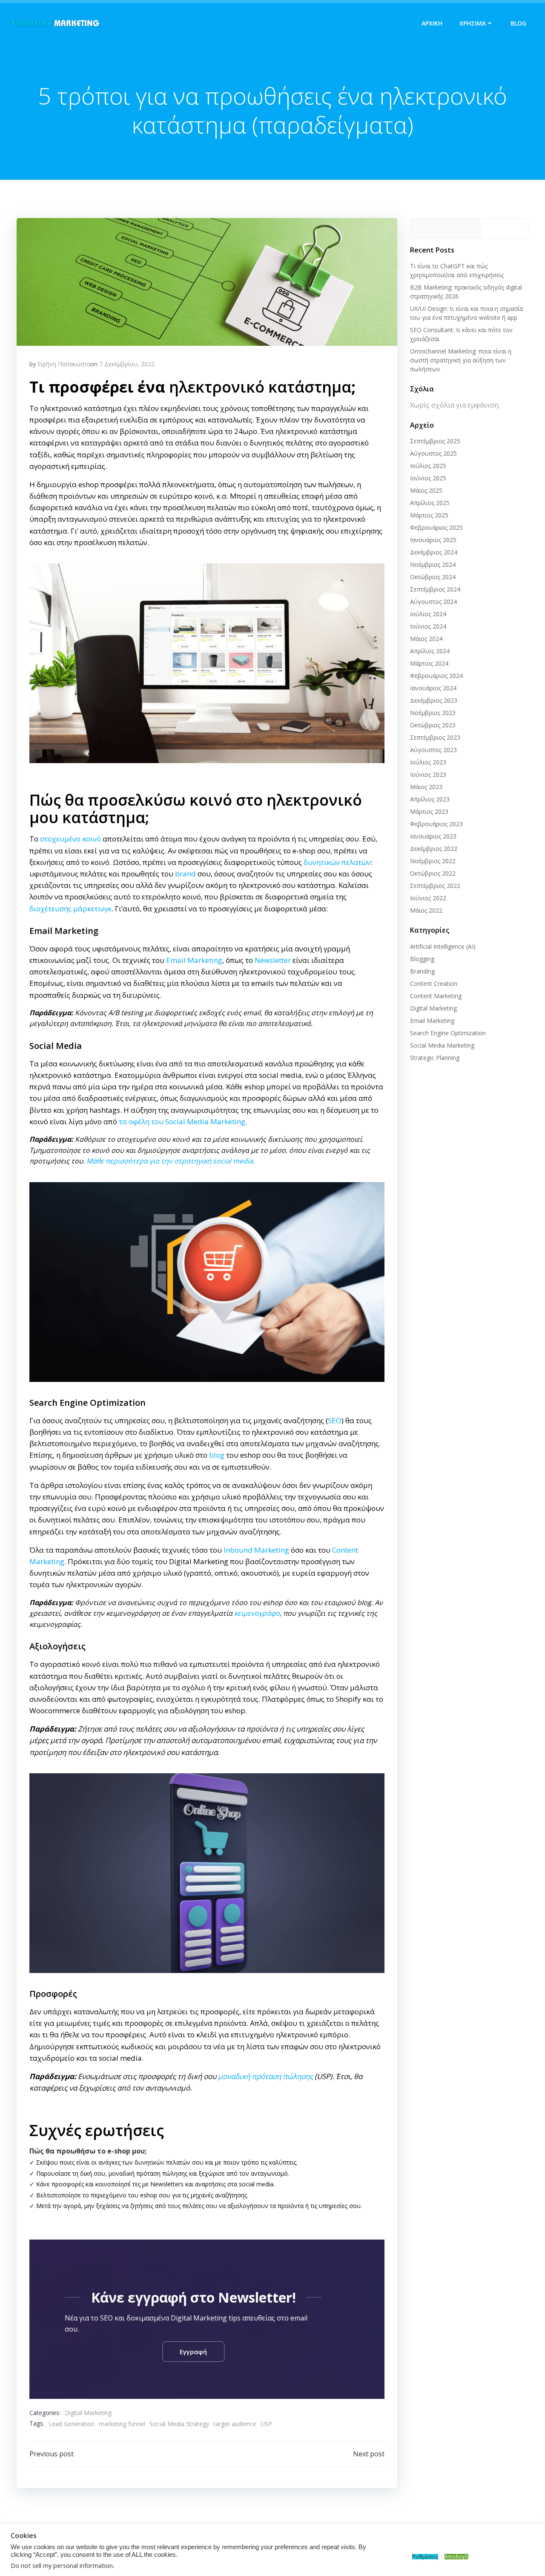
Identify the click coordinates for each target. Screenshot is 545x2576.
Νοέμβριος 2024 (433, 564)
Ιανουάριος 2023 (433, 836)
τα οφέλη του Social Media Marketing (182, 1121)
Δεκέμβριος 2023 (434, 700)
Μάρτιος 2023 (429, 811)
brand (185, 874)
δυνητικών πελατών (337, 862)
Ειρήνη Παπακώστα (64, 364)
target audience (235, 2424)
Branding (422, 971)
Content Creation (434, 984)
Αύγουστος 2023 (433, 750)
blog (217, 1455)
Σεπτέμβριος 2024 (435, 589)
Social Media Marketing (442, 1045)
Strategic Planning (435, 1058)
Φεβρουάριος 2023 (436, 824)
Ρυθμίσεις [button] (425, 2557)
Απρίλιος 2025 (430, 503)
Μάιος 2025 (426, 490)
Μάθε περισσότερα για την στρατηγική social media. (171, 1161)
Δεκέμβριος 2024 (434, 552)
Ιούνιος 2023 (428, 774)
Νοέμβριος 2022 (433, 861)
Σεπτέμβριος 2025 (435, 441)
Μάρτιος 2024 (429, 663)
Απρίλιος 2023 (430, 799)
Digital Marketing (88, 2413)
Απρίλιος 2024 (430, 651)
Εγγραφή (193, 2352)
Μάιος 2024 (426, 639)
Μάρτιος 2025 (429, 515)
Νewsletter (273, 960)
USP (266, 2424)
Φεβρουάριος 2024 (436, 676)
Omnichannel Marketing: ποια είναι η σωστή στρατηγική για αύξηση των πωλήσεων (461, 360)
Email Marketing (194, 960)
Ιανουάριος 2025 (433, 540)
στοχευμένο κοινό (70, 839)
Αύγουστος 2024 (433, 602)
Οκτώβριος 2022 (433, 873)
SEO (335, 1420)
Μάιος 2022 (426, 910)
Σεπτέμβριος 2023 (435, 737)
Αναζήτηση (505, 228)
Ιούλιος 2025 (428, 466)
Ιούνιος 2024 (428, 626)
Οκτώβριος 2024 (433, 577)
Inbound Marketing (256, 1550)
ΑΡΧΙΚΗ (432, 23)
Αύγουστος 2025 (433, 453)
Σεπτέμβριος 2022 (435, 886)
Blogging (422, 959)
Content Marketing (436, 996)
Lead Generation (72, 2424)
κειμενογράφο (257, 1613)
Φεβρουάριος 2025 (436, 527)
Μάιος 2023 (426, 787)
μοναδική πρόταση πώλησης (265, 2076)
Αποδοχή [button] (456, 2557)
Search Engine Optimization (448, 1033)
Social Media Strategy (179, 2424)
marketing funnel (122, 2424)
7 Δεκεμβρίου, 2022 (127, 364)
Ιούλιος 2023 (428, 762)
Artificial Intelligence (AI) (443, 946)
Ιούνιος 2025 (428, 478)
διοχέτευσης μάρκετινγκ (70, 909)
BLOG (518, 23)
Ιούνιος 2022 (428, 898)
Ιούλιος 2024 (428, 614)
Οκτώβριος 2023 (433, 725)
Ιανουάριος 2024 (433, 688)
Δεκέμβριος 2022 (434, 849)
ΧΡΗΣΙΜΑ (473, 23)
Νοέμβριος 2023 (433, 713)
